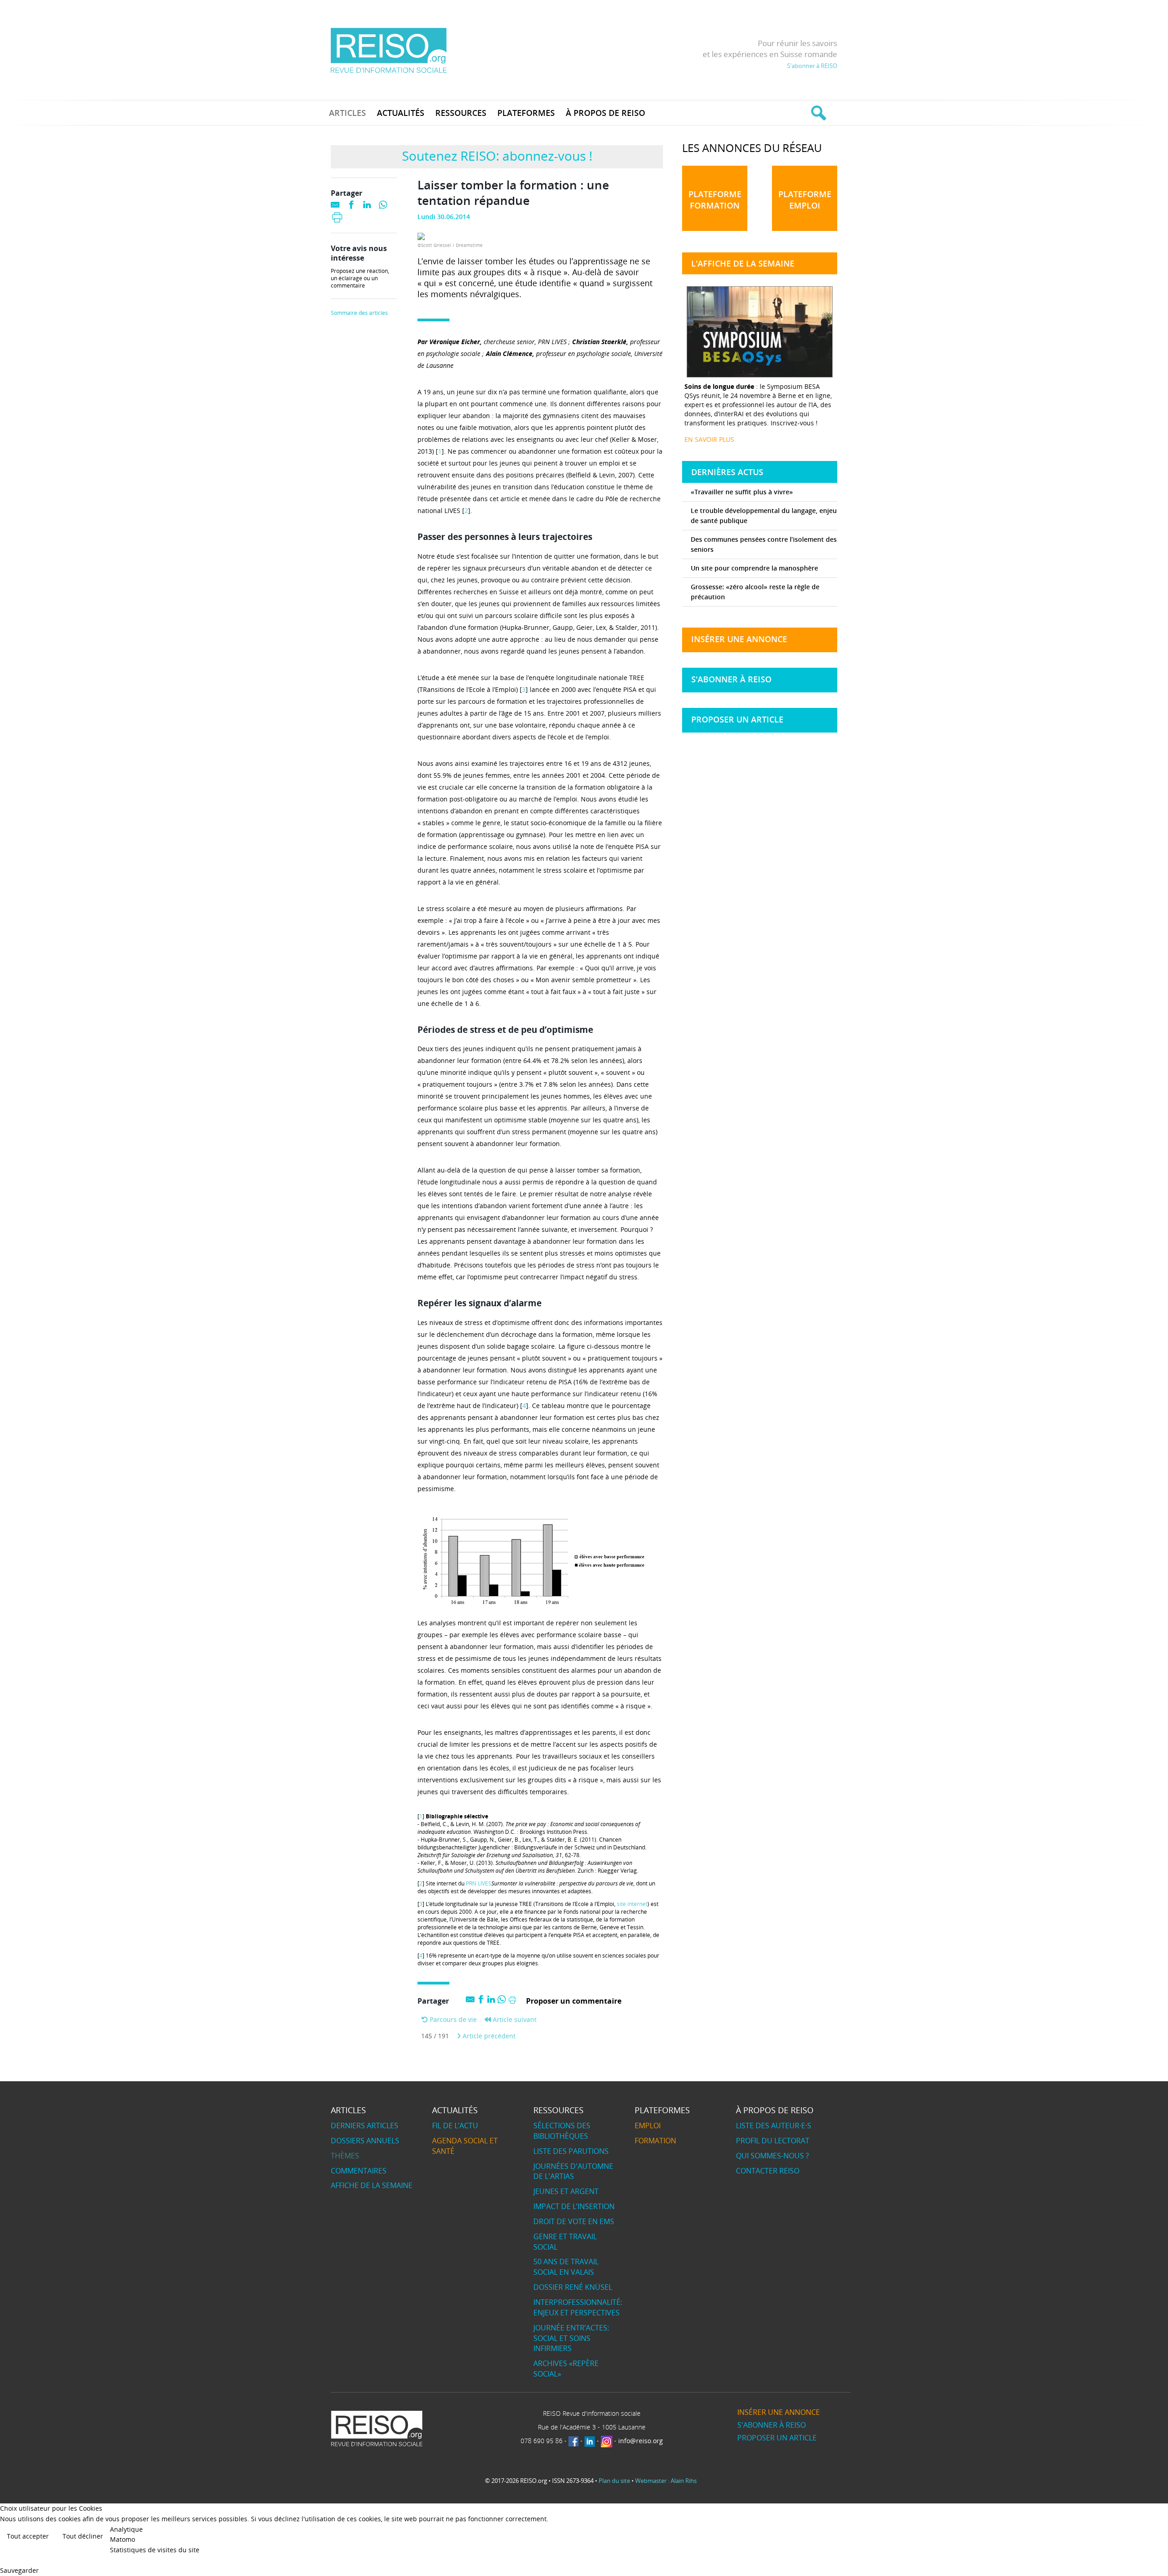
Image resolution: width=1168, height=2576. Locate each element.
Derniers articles (365, 2126)
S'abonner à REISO (812, 66)
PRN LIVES (479, 1883)
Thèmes (345, 2156)
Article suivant (514, 2019)
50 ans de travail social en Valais (566, 2267)
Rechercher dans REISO (817, 113)
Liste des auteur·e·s (774, 2126)
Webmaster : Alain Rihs (666, 2481)
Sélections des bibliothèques (562, 2131)
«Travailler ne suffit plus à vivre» (742, 492)
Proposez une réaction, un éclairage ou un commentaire (360, 278)
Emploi (648, 2126)
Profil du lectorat (773, 2141)
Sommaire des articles (359, 313)
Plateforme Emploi (805, 200)
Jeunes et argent (566, 2191)
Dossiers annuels (365, 2141)
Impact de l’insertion (574, 2206)
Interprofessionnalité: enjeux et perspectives (578, 2307)
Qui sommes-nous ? (772, 2156)
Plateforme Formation (715, 200)
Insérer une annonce (739, 639)
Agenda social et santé (465, 2146)
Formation (655, 2141)
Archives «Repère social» (566, 2369)
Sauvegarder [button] (19, 2570)
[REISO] (388, 50)
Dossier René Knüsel (573, 2287)
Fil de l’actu (455, 2126)
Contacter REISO (768, 2171)
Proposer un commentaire (574, 2001)
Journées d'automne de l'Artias (573, 2171)
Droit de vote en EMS (574, 2221)
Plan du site (614, 2481)
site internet (632, 1904)
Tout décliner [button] (83, 2536)
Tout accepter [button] (28, 2536)
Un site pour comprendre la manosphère (754, 568)
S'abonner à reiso (731, 679)
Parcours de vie (452, 2019)
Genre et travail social (565, 2242)
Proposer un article (737, 719)
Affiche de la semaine (372, 2185)
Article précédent (488, 2036)
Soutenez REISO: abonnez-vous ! (497, 156)
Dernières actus (727, 472)
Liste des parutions (571, 2151)
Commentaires (359, 2171)
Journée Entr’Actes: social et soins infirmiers (571, 2338)
